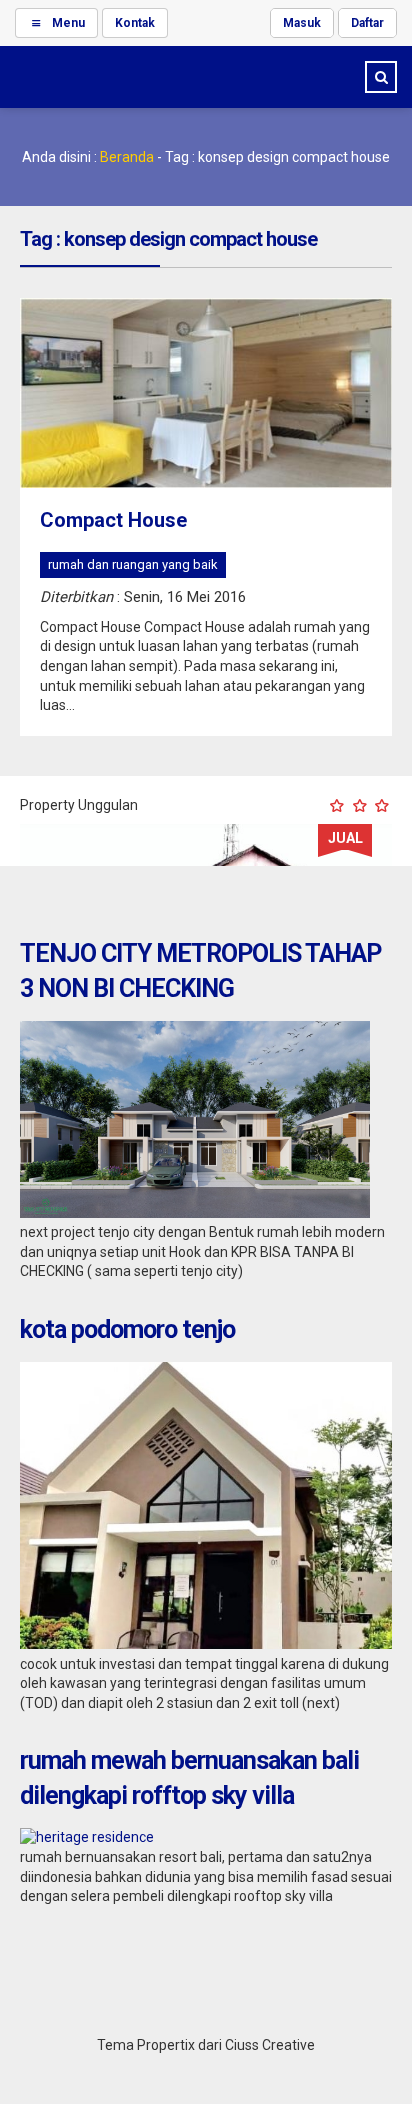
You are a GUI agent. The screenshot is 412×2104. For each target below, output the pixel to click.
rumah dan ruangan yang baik (133, 564)
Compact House (113, 520)
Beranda (127, 157)
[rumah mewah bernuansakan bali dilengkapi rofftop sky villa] (87, 1837)
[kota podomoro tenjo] (206, 1644)
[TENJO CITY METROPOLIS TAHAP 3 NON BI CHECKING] (195, 1213)
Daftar (367, 23)
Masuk (302, 23)
